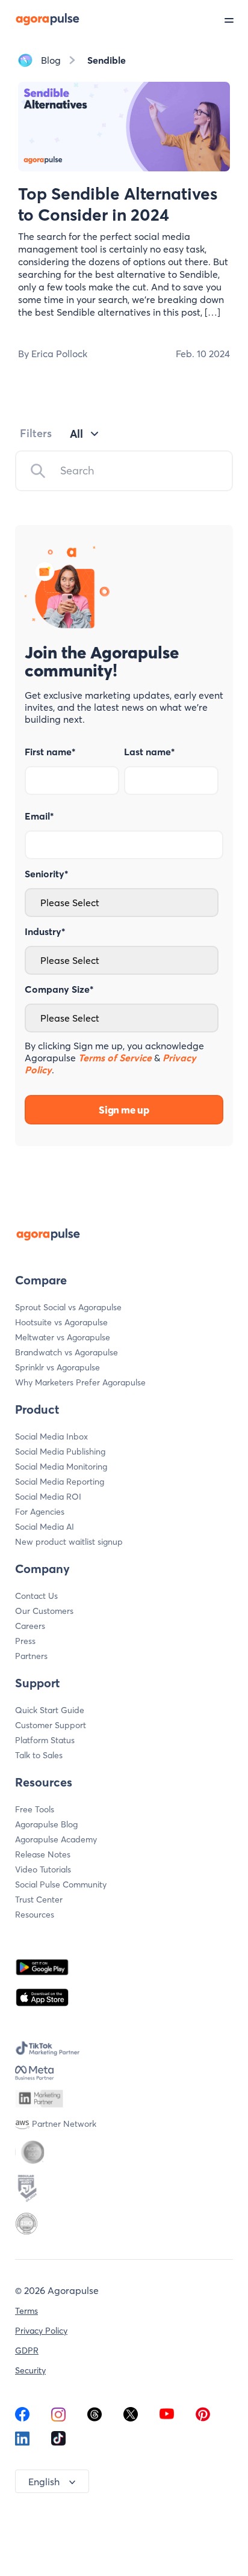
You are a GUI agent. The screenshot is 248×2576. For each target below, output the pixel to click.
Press (25, 1641)
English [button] (44, 2482)
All (76, 434)
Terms (26, 2311)
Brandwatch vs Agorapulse (67, 1352)
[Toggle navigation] (236, 19)
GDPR (27, 2351)
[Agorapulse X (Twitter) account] (131, 2418)
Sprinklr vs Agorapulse (57, 1367)
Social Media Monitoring (61, 1467)
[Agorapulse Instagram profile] (58, 2418)
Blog (51, 60)
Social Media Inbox (51, 1437)
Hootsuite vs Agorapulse (61, 1322)
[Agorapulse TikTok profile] (58, 2442)
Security (30, 2370)
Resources (35, 1915)
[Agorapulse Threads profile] (95, 2418)
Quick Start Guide (50, 1710)
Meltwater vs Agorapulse (63, 1337)
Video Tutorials (43, 1869)
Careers (30, 1626)
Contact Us (36, 1596)
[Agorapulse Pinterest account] (203, 2418)
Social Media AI (45, 1527)
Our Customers (44, 1611)
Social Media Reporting (60, 1482)
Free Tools (35, 1809)
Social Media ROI (48, 1497)
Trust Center (39, 1900)
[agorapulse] (40, 19)
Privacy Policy (41, 2331)
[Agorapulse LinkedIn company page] (22, 2442)
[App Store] (42, 1998)
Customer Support (51, 1725)
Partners (31, 1656)
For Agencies (40, 1512)
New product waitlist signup (69, 1542)
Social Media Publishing (60, 1452)
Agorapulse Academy (56, 1839)
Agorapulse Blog (46, 1824)
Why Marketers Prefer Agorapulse (80, 1382)
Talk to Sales (39, 1755)
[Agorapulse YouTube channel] (167, 2418)
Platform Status (45, 1740)
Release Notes (43, 1854)
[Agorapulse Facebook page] (22, 2418)
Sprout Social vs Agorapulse (68, 1307)
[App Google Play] (42, 1967)
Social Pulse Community (61, 1884)
